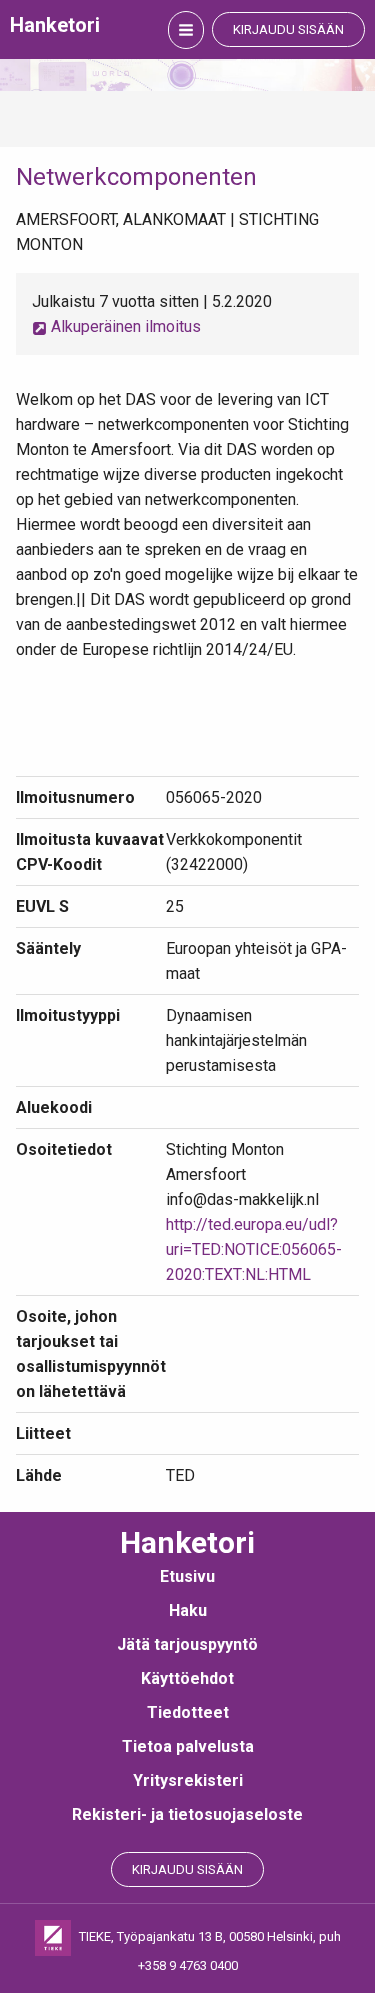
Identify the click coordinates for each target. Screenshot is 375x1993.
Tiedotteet (188, 1712)
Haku (188, 1610)
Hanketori (55, 25)
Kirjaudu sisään (288, 29)
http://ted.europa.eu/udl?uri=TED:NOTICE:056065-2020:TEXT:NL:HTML (254, 1249)
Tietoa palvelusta (188, 1746)
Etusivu (187, 1576)
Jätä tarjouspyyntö (187, 1644)
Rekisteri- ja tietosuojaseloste (187, 1814)
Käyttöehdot (187, 1678)
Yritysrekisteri (188, 1780)
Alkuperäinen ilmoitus (124, 326)
